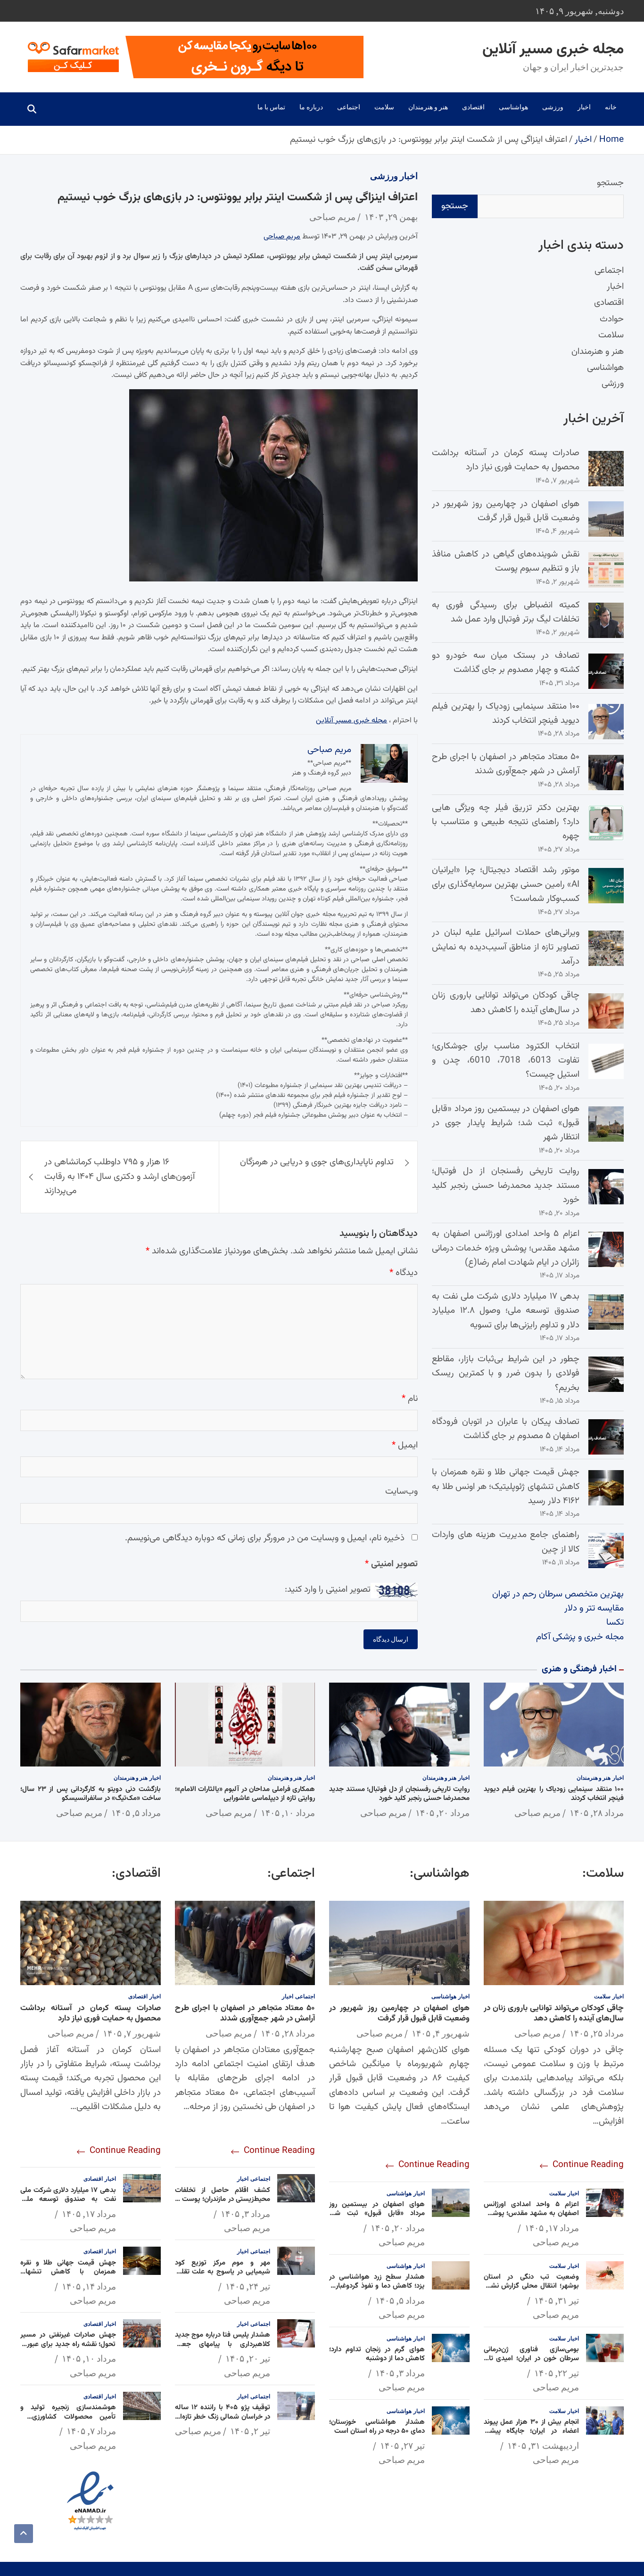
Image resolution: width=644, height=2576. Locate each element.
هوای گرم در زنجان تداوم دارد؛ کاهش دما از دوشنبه (377, 2354)
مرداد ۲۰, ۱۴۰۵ (442, 1813)
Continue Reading (587, 2165)
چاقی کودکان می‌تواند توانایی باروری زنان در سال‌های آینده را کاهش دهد (506, 1002)
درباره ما (311, 107)
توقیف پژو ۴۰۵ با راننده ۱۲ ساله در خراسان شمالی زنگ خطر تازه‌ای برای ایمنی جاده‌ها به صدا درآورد (223, 2417)
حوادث (612, 319)
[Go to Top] (24, 2534)
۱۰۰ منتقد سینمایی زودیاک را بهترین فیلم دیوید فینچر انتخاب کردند (506, 714)
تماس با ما (271, 107)
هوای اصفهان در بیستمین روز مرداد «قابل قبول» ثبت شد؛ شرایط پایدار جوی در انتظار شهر (506, 1123)
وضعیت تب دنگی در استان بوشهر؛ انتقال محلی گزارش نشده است (532, 2286)
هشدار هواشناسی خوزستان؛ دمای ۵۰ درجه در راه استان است (377, 2427)
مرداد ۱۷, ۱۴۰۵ (552, 2228)
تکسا (615, 1623)
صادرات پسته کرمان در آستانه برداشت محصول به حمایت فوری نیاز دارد (506, 460)
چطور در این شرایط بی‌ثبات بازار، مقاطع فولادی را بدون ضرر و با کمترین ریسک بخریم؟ (506, 1374)
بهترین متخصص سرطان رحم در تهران (558, 1594)
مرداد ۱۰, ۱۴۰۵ (288, 1813)
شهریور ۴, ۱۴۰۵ (441, 2033)
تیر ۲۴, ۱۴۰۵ (248, 2286)
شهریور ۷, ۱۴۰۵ (132, 2033)
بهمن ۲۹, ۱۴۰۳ (391, 217)
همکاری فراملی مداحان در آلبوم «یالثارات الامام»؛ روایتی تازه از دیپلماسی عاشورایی (245, 1794)
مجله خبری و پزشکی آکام (580, 1637)
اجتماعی (349, 107)
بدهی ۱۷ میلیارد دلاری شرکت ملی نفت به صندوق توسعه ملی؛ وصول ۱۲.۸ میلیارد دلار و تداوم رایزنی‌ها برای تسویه (506, 1311)
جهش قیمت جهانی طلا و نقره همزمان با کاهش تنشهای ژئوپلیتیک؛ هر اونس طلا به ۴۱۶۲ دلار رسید (506, 1487)
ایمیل (405, 1445)
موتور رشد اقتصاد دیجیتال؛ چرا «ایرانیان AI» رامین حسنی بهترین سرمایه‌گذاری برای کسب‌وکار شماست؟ (506, 884)
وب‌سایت (401, 1492)
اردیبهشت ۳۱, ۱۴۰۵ (543, 2445)
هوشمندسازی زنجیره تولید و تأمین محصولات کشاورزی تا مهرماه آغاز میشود (68, 2417)
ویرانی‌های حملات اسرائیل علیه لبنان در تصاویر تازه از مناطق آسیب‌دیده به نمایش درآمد (506, 947)
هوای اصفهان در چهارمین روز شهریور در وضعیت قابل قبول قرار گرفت (506, 511)
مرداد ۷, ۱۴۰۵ (91, 2431)
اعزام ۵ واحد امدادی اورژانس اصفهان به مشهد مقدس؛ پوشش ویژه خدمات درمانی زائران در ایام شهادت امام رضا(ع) (506, 1248)
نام (410, 1399)
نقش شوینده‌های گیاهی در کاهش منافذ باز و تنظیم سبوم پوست (506, 561)
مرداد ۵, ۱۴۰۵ (136, 1813)
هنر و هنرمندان (428, 107)
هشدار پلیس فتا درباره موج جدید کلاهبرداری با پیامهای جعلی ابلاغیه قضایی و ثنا (223, 2344)
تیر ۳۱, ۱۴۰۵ (557, 2300)
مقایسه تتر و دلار (594, 1608)
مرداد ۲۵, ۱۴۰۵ (597, 2033)
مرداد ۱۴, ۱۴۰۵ (89, 2286)
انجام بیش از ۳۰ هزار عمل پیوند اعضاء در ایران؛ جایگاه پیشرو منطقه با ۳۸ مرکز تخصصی (532, 2431)
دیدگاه (404, 1273)
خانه (611, 107)
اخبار (584, 107)
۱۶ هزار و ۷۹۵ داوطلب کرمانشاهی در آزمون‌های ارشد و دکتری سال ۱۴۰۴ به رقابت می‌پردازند (120, 1177)
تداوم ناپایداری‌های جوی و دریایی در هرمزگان (317, 1162)
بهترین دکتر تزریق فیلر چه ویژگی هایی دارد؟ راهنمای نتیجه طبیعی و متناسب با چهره (506, 822)
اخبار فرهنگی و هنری (579, 1669)
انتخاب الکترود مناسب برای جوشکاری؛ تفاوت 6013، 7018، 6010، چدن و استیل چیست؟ (506, 1061)
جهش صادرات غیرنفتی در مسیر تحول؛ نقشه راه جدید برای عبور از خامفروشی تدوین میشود (68, 2344)
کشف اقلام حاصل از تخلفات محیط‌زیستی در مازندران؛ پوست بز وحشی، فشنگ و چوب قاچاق (223, 2200)
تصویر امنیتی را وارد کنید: (328, 1590)
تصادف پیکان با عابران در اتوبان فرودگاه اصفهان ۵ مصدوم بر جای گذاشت (506, 1429)
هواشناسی (513, 107)
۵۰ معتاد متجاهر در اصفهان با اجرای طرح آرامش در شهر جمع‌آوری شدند (506, 764)
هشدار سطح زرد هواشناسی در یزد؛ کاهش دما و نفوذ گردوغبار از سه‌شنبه (377, 2286)
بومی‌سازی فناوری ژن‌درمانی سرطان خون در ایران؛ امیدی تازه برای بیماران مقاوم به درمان (532, 2359)
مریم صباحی (332, 217)
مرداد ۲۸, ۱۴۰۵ (597, 1813)
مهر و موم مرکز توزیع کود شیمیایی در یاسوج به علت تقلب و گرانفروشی (223, 2272)
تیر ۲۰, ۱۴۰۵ (248, 2358)
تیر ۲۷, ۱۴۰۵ (402, 2445)
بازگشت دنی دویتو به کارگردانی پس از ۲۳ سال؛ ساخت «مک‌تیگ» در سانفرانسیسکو (91, 1794)
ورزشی (553, 107)
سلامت (384, 107)
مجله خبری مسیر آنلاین (553, 49)
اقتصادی (473, 107)
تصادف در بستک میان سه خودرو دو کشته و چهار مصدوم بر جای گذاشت (506, 663)
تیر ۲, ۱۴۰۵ (250, 2431)
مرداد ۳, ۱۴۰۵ (400, 2373)
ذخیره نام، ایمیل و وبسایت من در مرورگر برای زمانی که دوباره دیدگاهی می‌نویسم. (265, 1538)
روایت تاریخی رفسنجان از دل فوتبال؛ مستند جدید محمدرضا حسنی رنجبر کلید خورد (506, 1186)
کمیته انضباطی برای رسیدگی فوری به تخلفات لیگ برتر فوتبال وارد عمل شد (506, 612)
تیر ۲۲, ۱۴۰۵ (557, 2373)
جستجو (610, 183)
